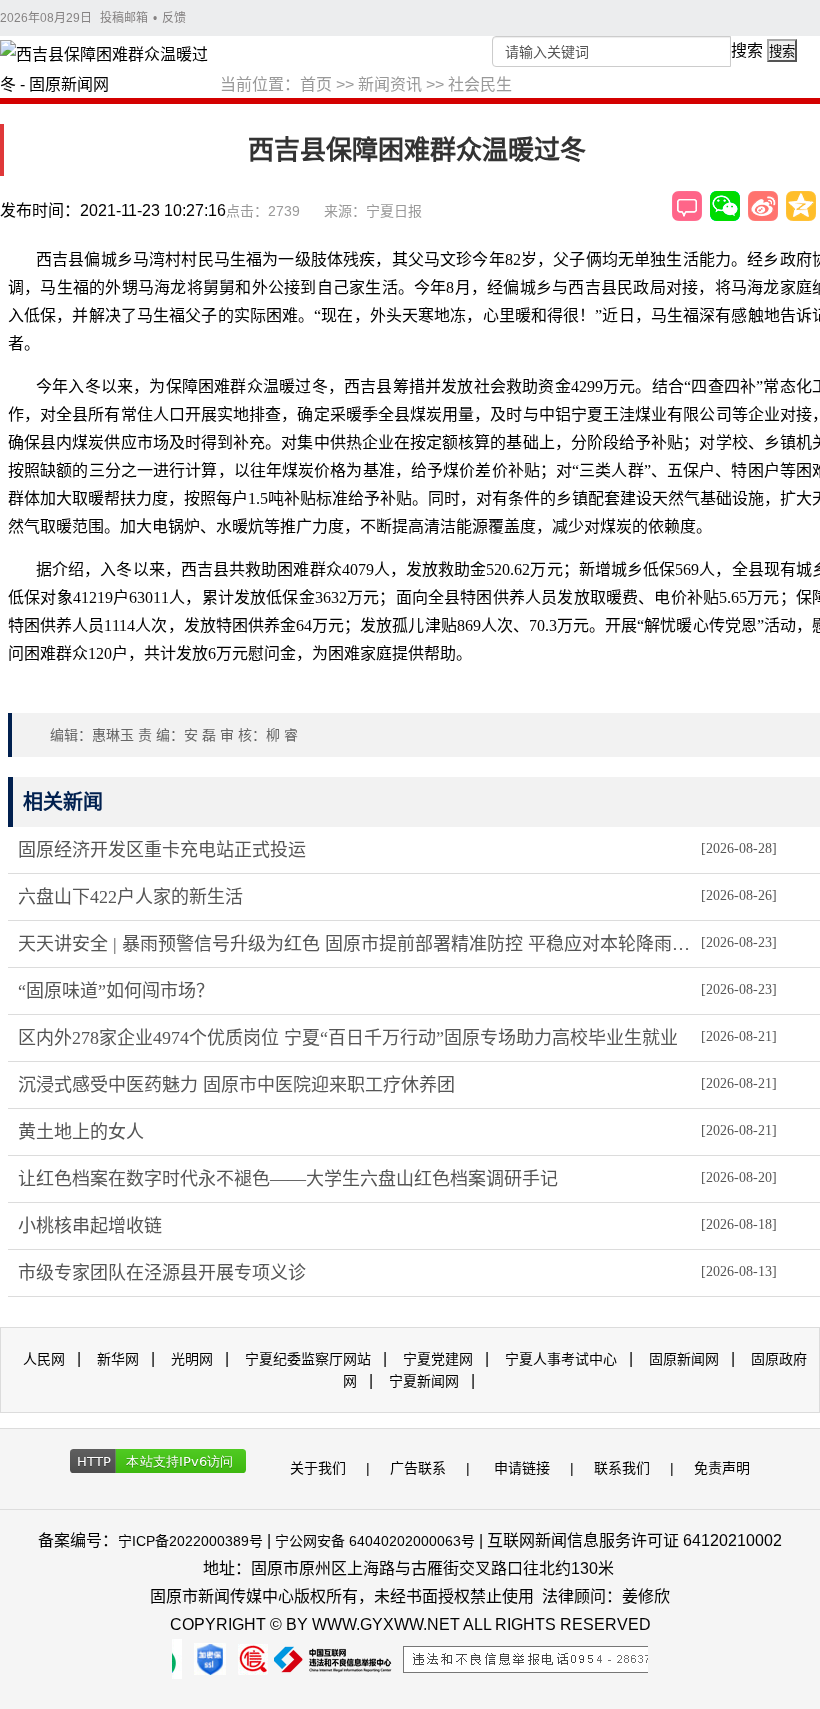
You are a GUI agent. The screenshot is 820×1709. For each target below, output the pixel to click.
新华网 (118, 1359)
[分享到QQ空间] (801, 206)
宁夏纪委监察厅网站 (308, 1359)
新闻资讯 (390, 84)
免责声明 (722, 1468)
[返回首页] (110, 71)
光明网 (192, 1359)
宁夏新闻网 (424, 1381)
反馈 (174, 18)
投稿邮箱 (124, 18)
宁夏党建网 (438, 1359)
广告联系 (418, 1468)
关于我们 (318, 1468)
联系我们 (622, 1468)
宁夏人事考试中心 (561, 1359)
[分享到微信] (725, 206)
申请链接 (522, 1468)
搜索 (747, 50)
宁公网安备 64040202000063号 (375, 1541)
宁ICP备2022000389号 (190, 1541)
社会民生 (480, 84)
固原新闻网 (684, 1359)
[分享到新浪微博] (763, 206)
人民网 (44, 1359)
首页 (316, 84)
